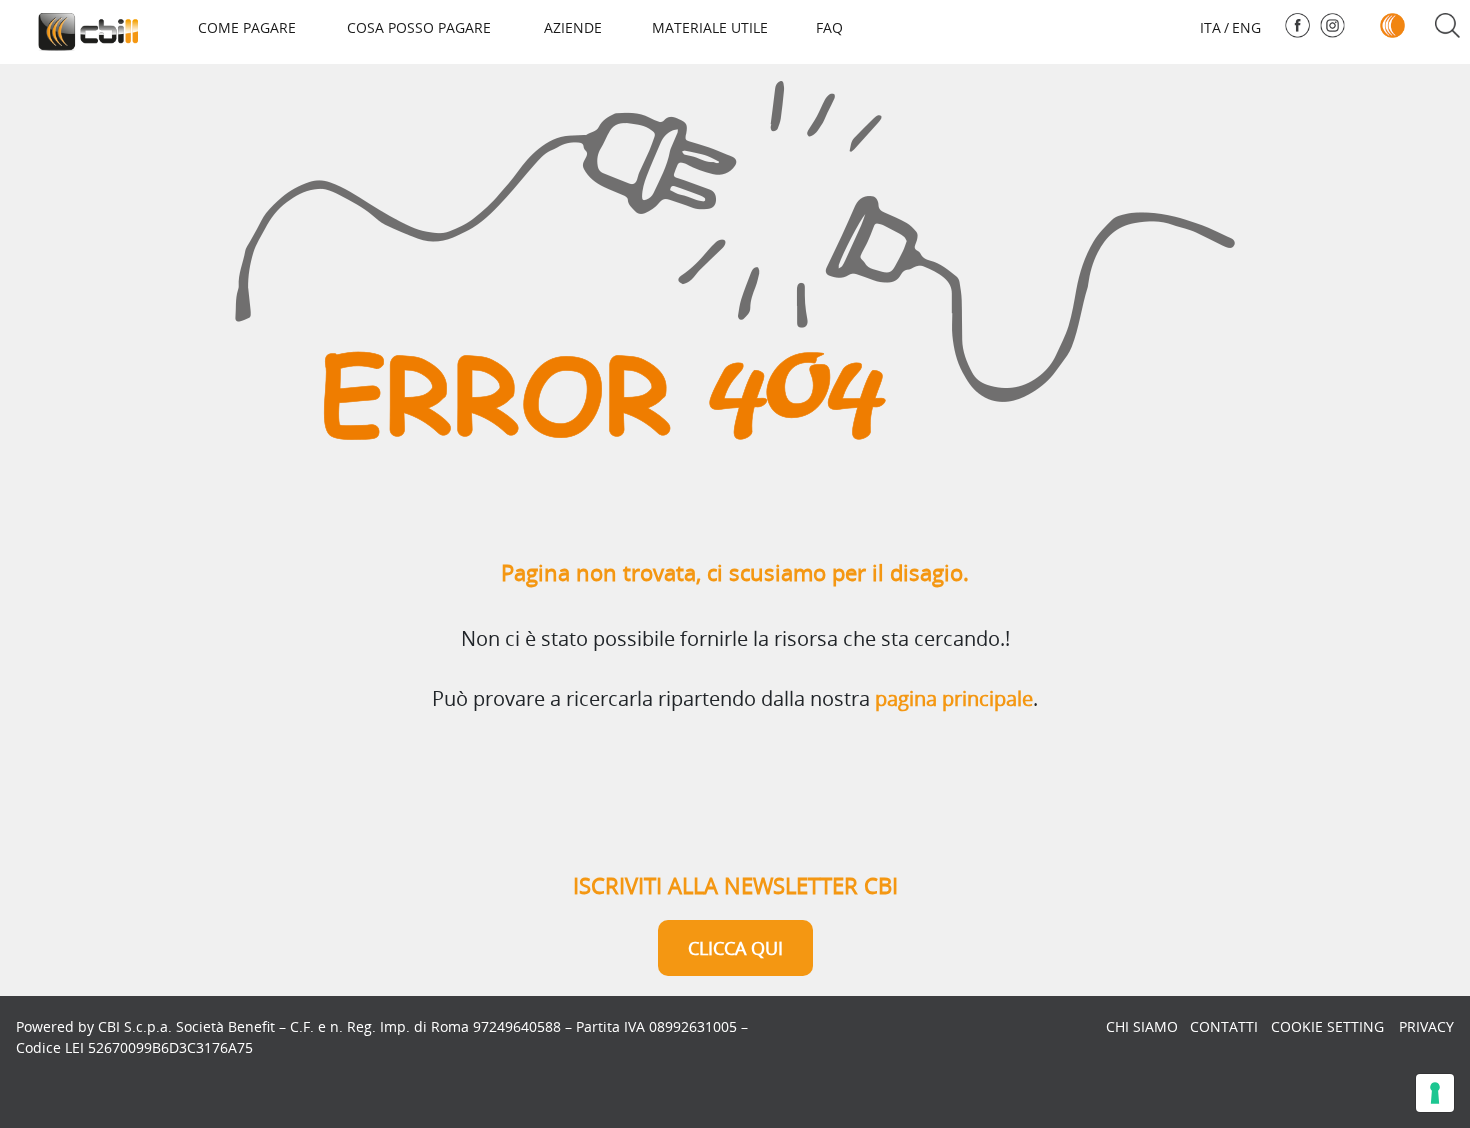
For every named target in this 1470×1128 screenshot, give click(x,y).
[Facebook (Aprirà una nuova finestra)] (1297, 25)
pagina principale (954, 698)
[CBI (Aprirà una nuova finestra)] (1392, 25)
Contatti (1224, 1026)
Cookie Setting (1327, 1026)
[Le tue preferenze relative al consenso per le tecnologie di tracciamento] (1435, 1093)
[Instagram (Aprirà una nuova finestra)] (1332, 25)
